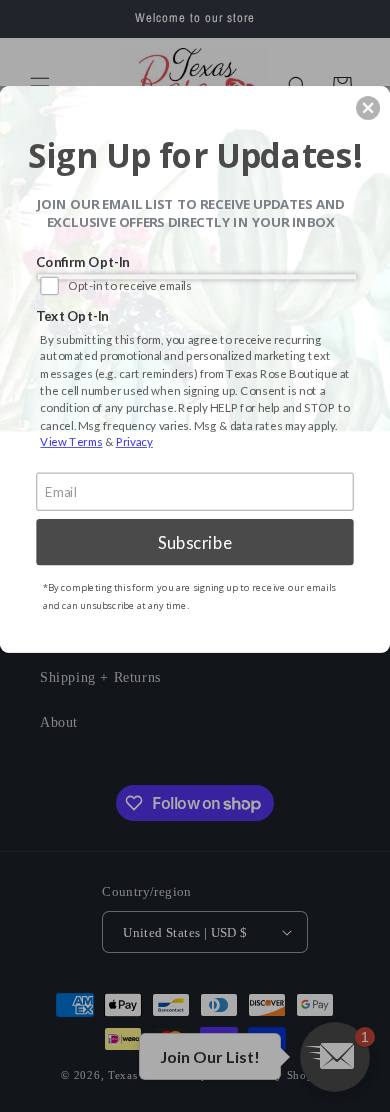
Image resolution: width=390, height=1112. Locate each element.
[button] (368, 108)
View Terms (71, 442)
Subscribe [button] (195, 542)
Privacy (134, 442)
